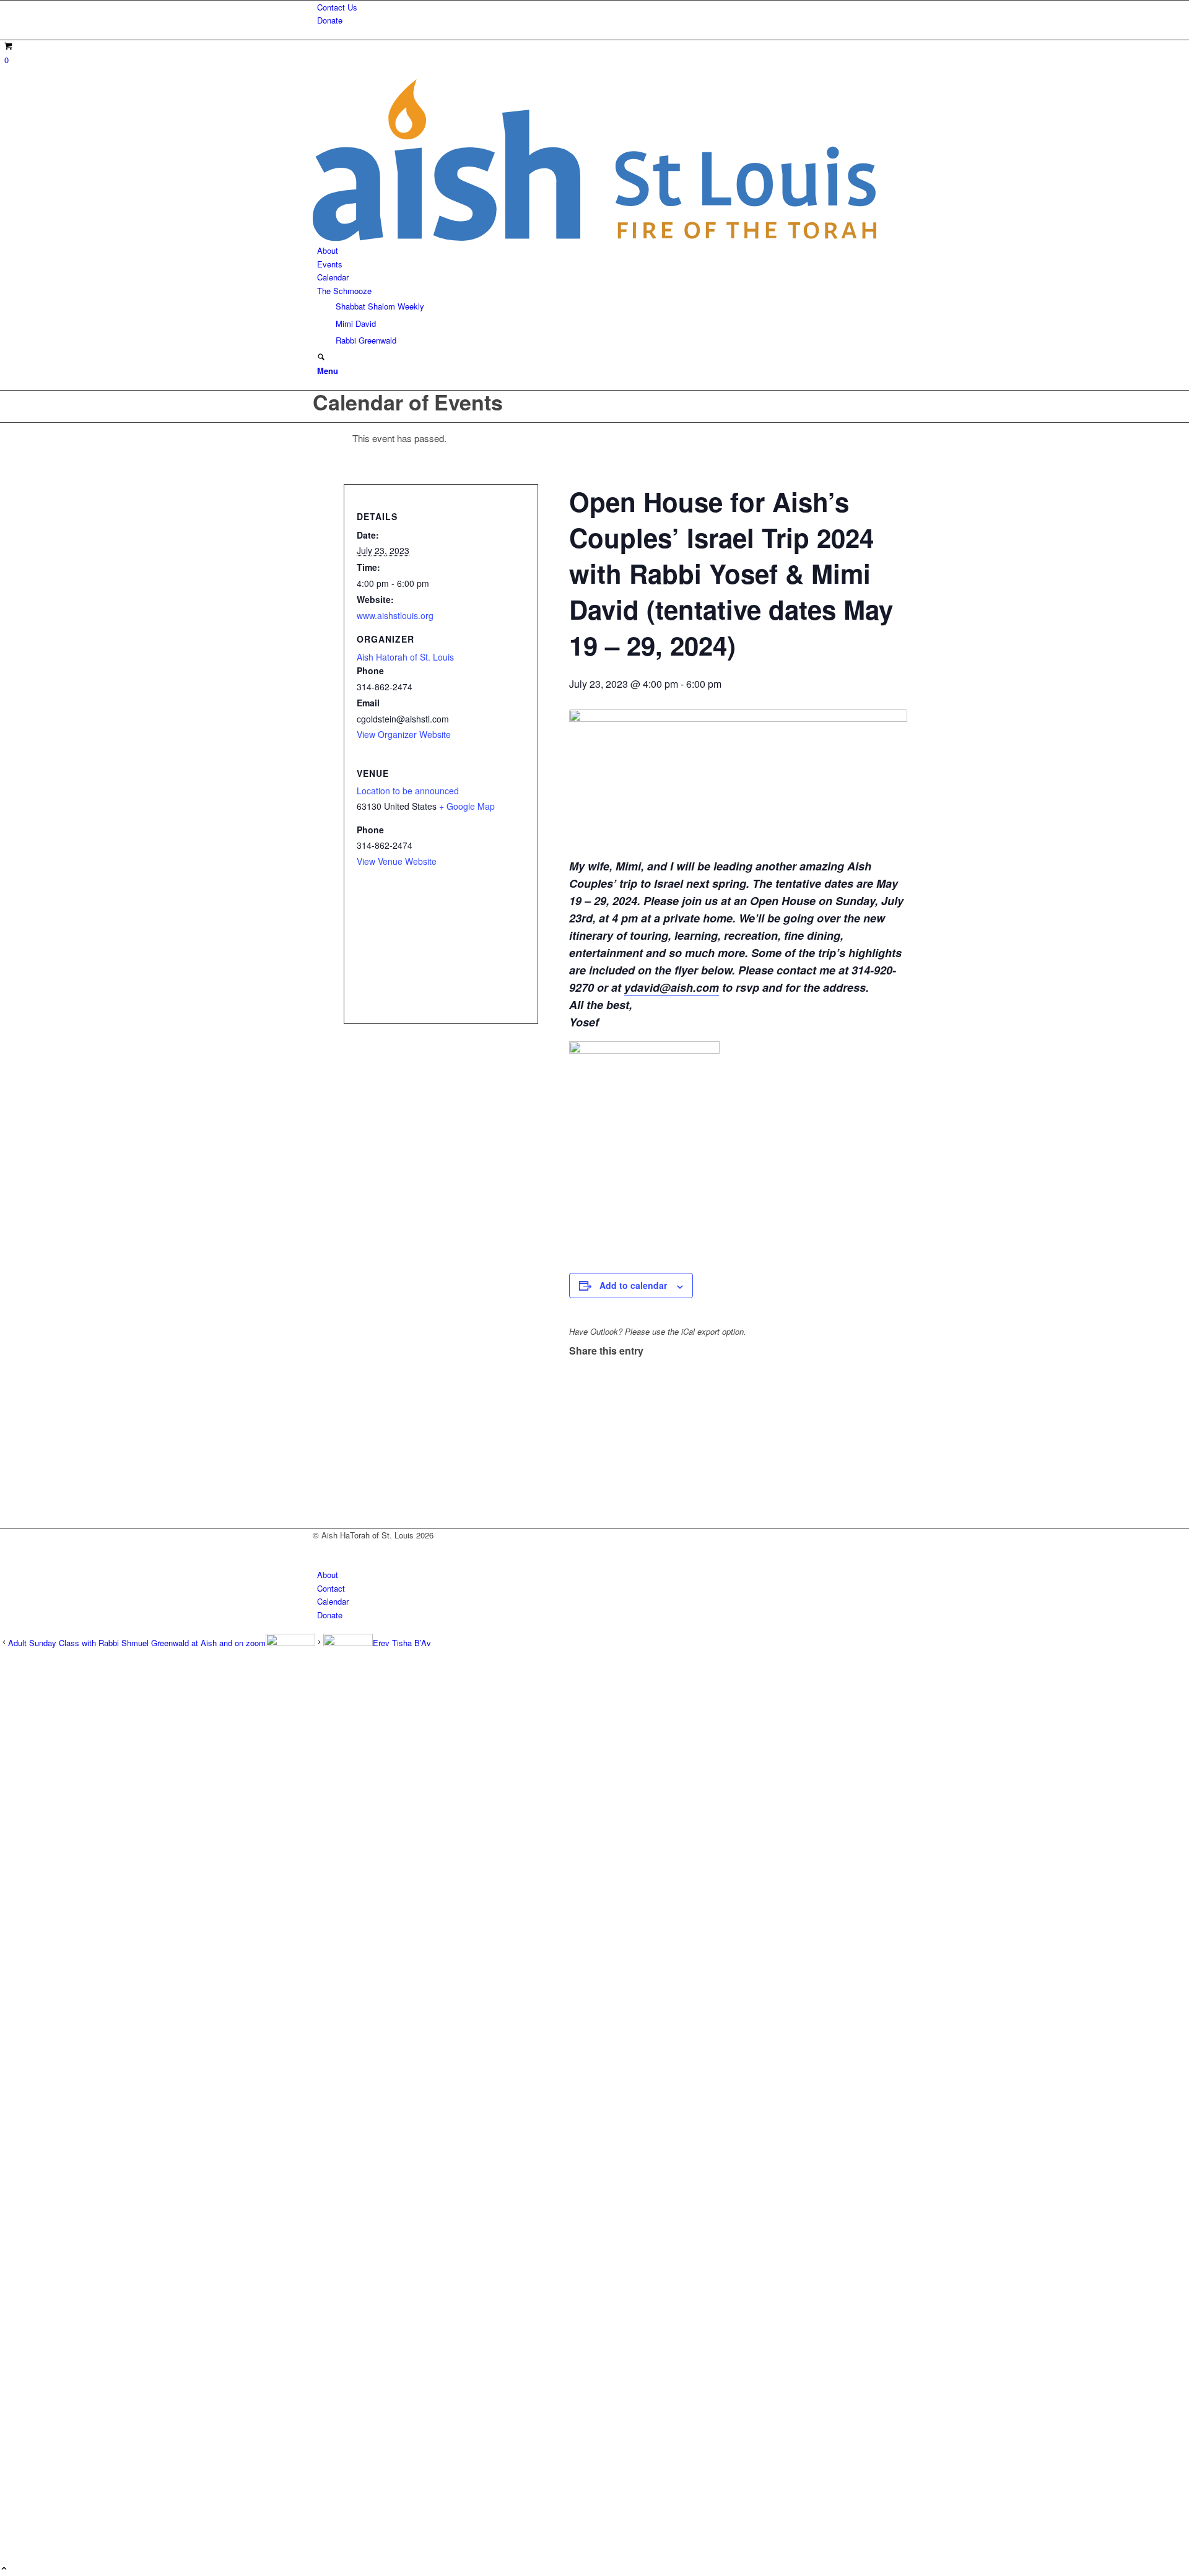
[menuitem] (597, 7)
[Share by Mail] (577, 1474)
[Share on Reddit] (577, 1459)
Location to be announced (408, 791)
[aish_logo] (594, 237)
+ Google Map (467, 806)
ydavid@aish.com (672, 987)
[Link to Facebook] (320, 1549)
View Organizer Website (404, 734)
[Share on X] (577, 1377)
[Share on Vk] (577, 1446)
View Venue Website (397, 861)
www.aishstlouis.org (395, 615)
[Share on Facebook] (577, 1362)
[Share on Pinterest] (577, 1404)
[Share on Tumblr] (577, 1432)
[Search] (321, 358)
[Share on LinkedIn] (577, 1418)
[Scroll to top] (4, 2569)
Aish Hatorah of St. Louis (405, 657)
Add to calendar (633, 1285)
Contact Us (337, 7)
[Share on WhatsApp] (577, 1390)
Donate (330, 20)
